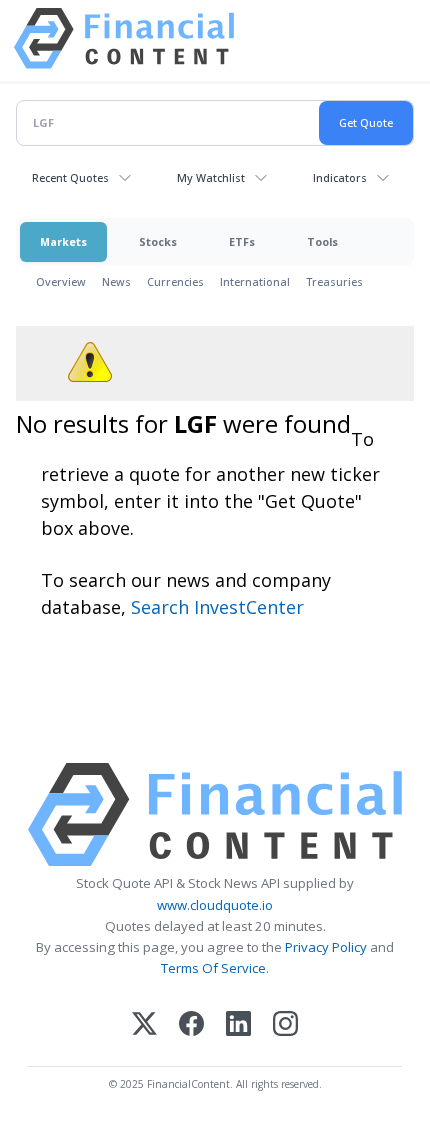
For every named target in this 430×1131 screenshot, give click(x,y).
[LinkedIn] (238, 1025)
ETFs (242, 241)
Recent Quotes (70, 177)
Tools (322, 241)
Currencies (175, 281)
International (255, 281)
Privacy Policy (326, 947)
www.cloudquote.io (215, 905)
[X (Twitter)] (144, 1025)
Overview (61, 281)
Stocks (158, 241)
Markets (63, 241)
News (116, 281)
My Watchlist (211, 177)
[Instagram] (285, 1025)
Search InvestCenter (217, 607)
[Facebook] (191, 1025)
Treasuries (334, 281)
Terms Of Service (213, 968)
